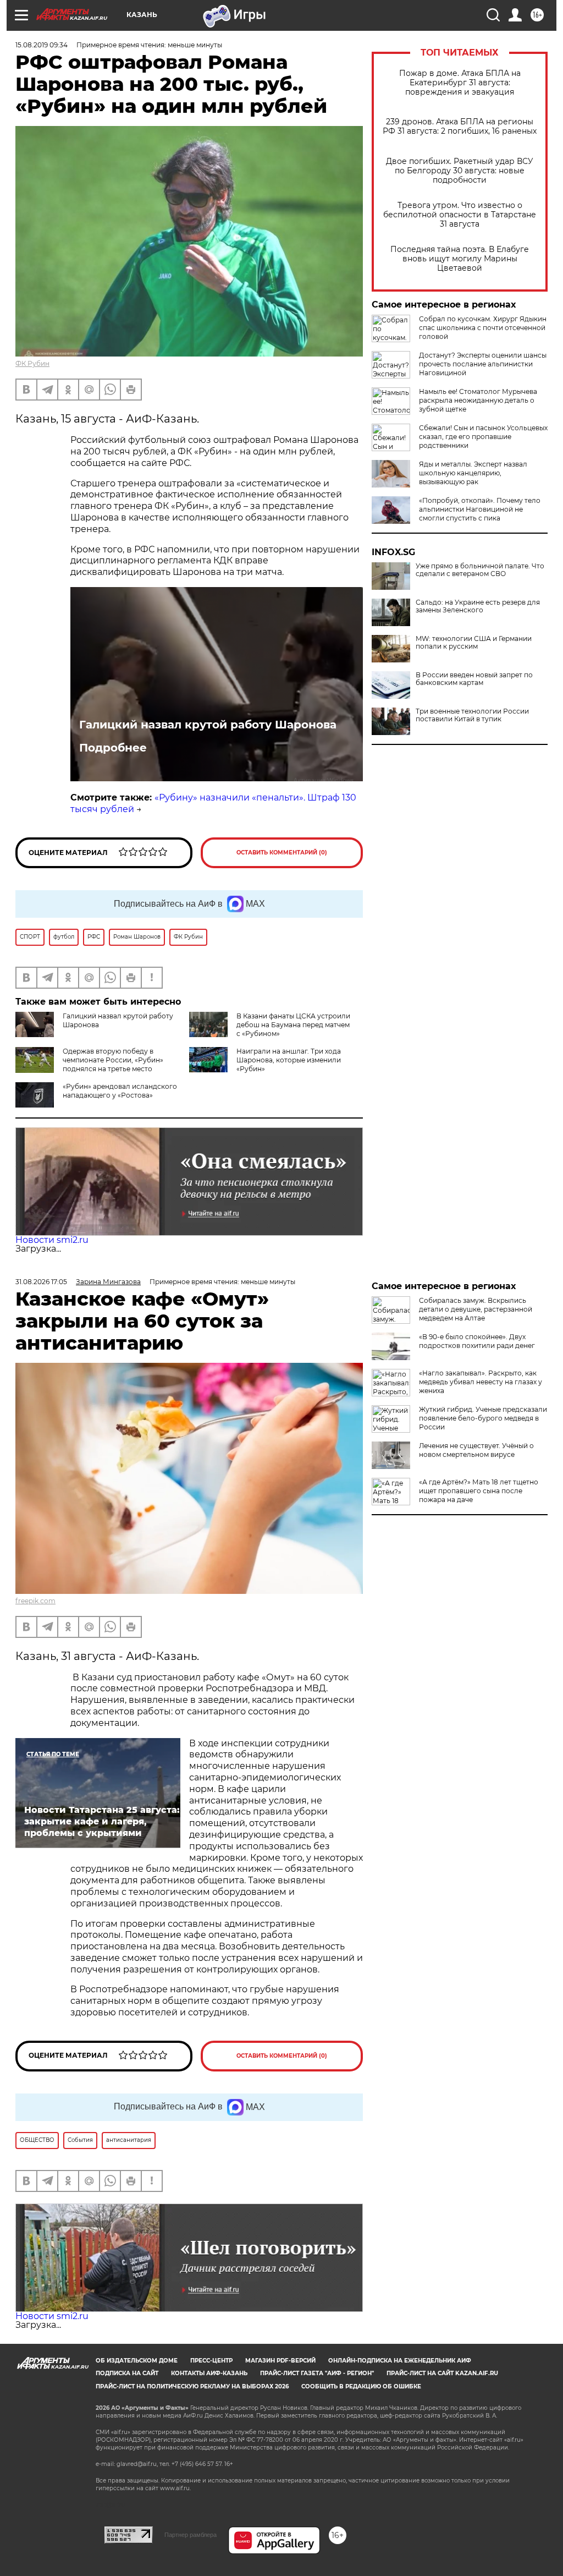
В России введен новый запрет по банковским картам (474, 679)
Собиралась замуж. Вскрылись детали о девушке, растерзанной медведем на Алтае (476, 1309)
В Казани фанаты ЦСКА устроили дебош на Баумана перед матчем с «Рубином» (293, 1025)
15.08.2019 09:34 (42, 45)
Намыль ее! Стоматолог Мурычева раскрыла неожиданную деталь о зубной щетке (478, 400)
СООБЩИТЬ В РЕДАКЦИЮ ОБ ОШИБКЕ (361, 2386)
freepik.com (35, 1601)
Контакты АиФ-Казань (209, 2373)
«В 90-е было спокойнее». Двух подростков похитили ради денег (477, 1341)
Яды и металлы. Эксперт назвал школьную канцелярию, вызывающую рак (473, 473)
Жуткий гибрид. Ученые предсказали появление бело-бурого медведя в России (483, 1418)
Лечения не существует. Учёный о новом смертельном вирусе (476, 1450)
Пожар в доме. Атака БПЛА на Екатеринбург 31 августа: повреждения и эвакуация (460, 83)
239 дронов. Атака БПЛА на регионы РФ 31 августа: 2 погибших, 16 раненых (460, 127)
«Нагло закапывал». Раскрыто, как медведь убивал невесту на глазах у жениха (481, 1382)
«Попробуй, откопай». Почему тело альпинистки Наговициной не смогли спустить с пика (480, 509)
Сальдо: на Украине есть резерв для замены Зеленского (478, 606)
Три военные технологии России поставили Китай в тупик (472, 715)
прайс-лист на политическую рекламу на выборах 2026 (192, 2386)
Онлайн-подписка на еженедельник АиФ (400, 2361)
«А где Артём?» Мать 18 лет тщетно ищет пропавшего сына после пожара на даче (479, 1491)
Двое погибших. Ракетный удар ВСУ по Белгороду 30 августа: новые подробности (460, 171)
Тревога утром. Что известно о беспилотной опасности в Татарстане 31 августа (460, 215)
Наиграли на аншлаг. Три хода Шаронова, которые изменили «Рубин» (289, 1060)
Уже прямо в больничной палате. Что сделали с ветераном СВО (480, 570)
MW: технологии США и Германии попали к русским (474, 643)
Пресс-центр (211, 2361)
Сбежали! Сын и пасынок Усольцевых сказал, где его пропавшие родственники (483, 437)
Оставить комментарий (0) (282, 853)
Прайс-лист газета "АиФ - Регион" (317, 2373)
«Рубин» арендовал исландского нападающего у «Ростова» (120, 1091)
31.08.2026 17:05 (41, 1282)
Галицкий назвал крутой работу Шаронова (208, 725)
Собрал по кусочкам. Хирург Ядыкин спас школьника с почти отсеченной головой (483, 328)
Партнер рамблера (191, 2535)
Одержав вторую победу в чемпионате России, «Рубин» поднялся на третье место (113, 1060)
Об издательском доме (137, 2361)
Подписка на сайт (127, 2373)
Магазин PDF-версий (280, 2361)
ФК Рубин (32, 363)
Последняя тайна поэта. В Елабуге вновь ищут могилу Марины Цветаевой (460, 259)
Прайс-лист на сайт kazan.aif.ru (442, 2373)
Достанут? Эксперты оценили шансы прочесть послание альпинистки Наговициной (483, 364)
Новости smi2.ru (52, 1240)
